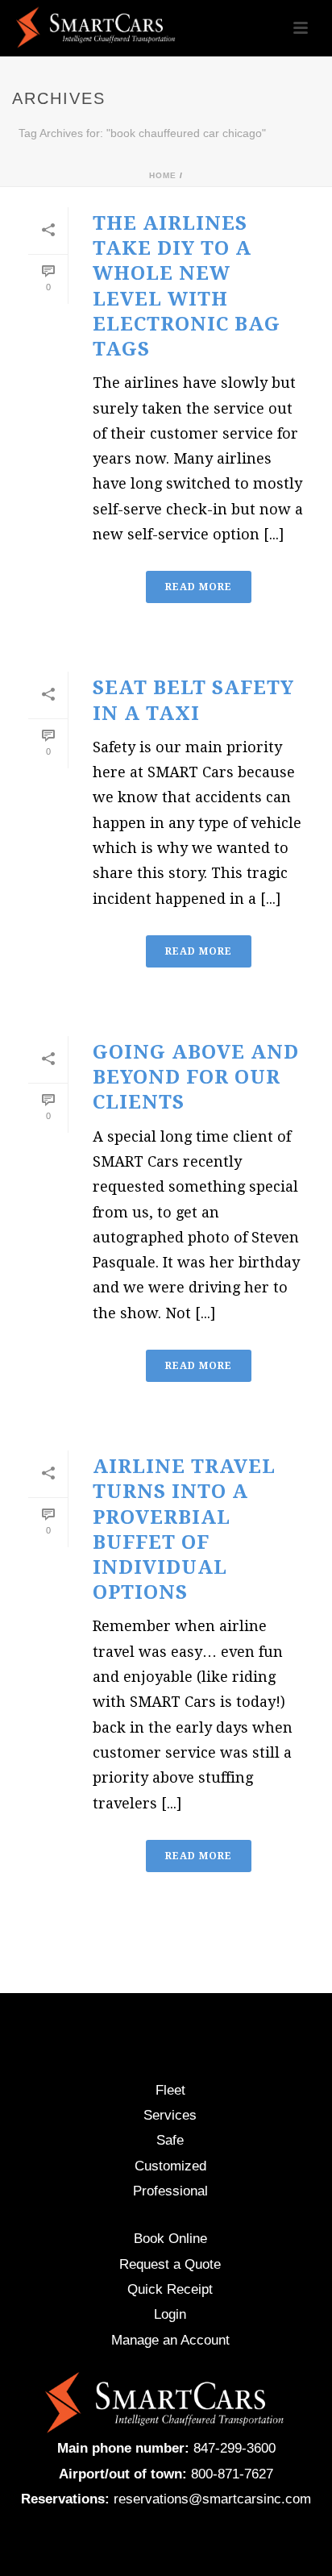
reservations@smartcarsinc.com (212, 2499)
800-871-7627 (232, 2474)
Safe (170, 2140)
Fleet (170, 2090)
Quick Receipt (170, 2289)
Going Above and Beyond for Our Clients (196, 1077)
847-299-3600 (234, 2448)
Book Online (170, 2239)
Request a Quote (170, 2264)
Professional (170, 2191)
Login (170, 2314)
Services (170, 2115)
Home (163, 175)
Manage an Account (170, 2340)
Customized (170, 2166)
